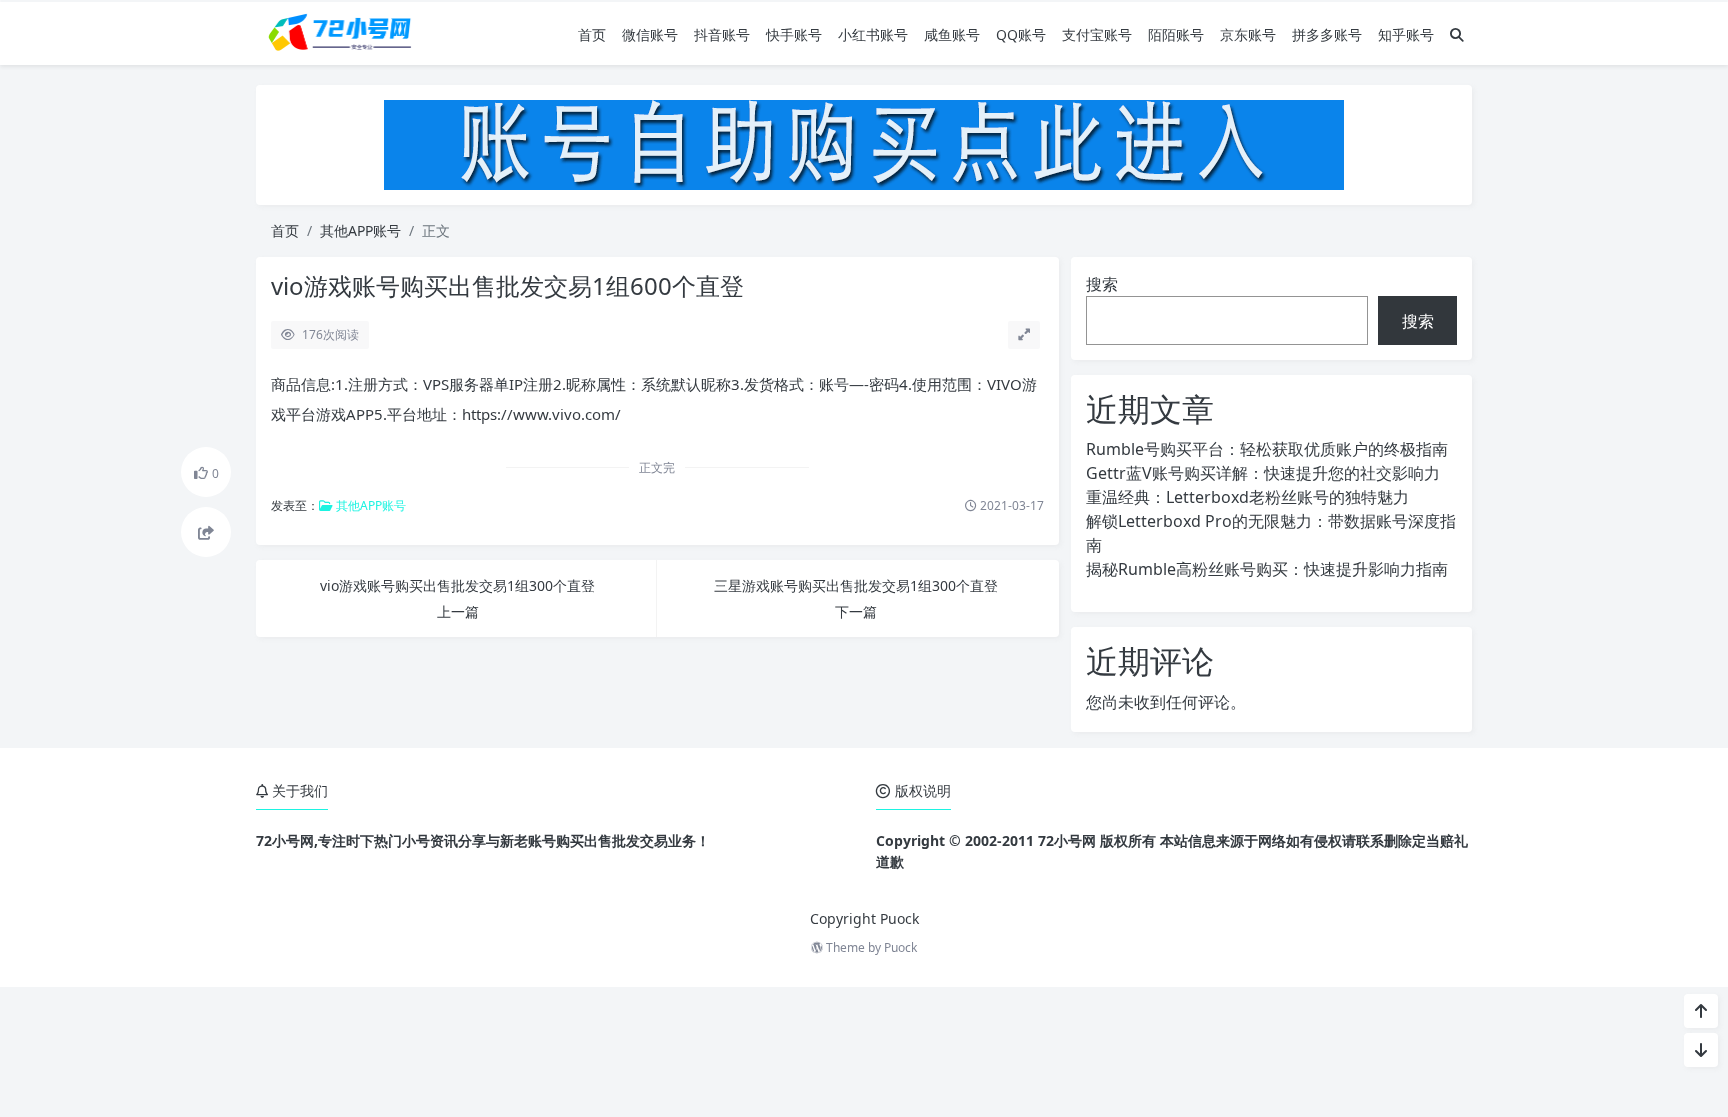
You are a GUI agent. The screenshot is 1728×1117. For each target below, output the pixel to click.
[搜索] (1457, 34)
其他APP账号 (360, 230)
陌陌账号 (1176, 34)
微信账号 (650, 34)
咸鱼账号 (952, 34)
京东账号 (1248, 34)
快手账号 (794, 34)
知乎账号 (1406, 34)
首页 (592, 34)
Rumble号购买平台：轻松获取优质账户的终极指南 (1267, 449)
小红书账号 (873, 34)
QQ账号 (1021, 34)
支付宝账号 (1097, 34)
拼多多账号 (1327, 34)
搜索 (1102, 284)
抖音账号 (722, 34)
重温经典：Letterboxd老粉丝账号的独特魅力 (1247, 497)
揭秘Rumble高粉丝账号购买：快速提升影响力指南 (1267, 569)
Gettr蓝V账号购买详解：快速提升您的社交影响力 (1263, 473)
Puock (900, 947)
